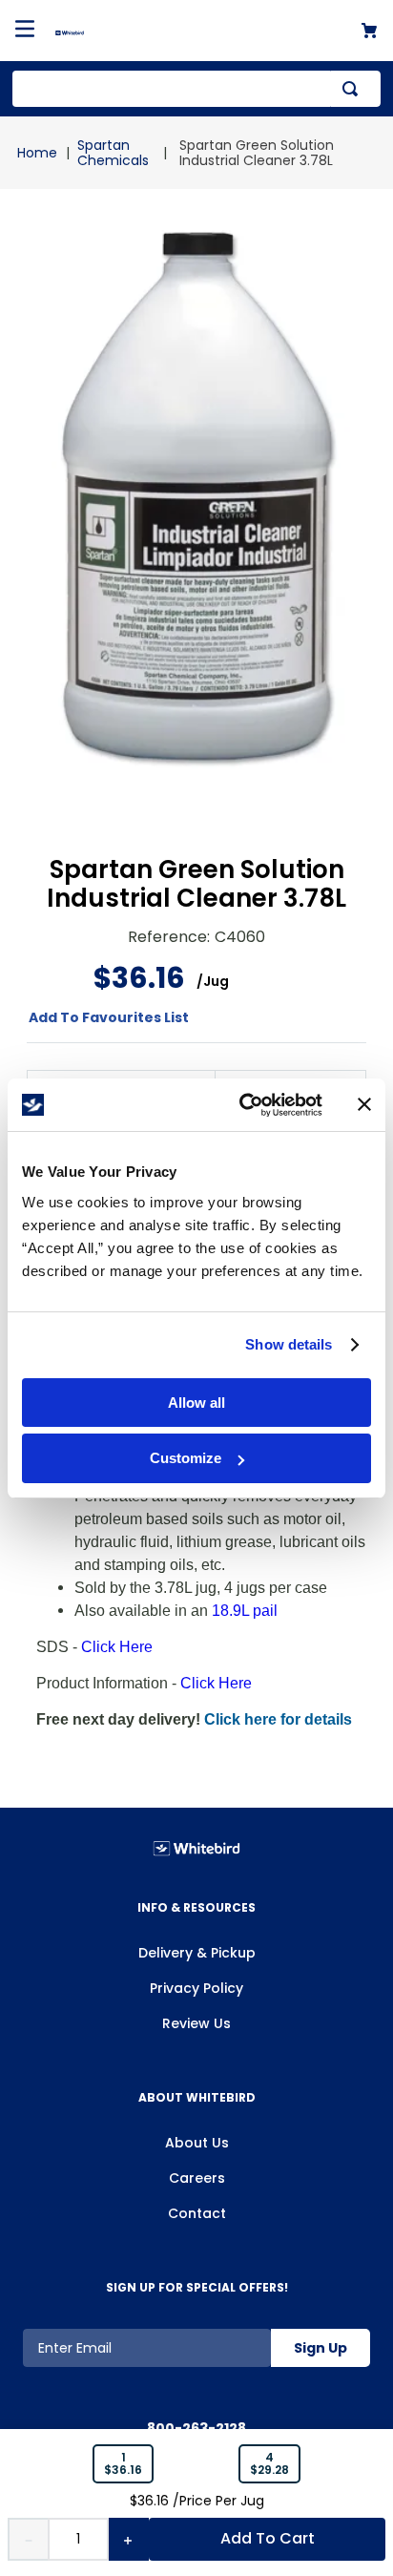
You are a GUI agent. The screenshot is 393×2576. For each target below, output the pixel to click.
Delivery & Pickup (197, 1953)
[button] (123, 2464)
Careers (197, 2178)
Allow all (196, 1403)
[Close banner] (364, 1104)
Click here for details (278, 1719)
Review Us (196, 2023)
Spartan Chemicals (113, 153)
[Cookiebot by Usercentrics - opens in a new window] (243, 1105)
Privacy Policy (196, 1988)
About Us (197, 2143)
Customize (186, 1458)
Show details (289, 1344)
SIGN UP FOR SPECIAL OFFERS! (197, 2287)
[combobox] (196, 89)
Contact (197, 2213)
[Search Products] (354, 89)
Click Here (117, 1647)
